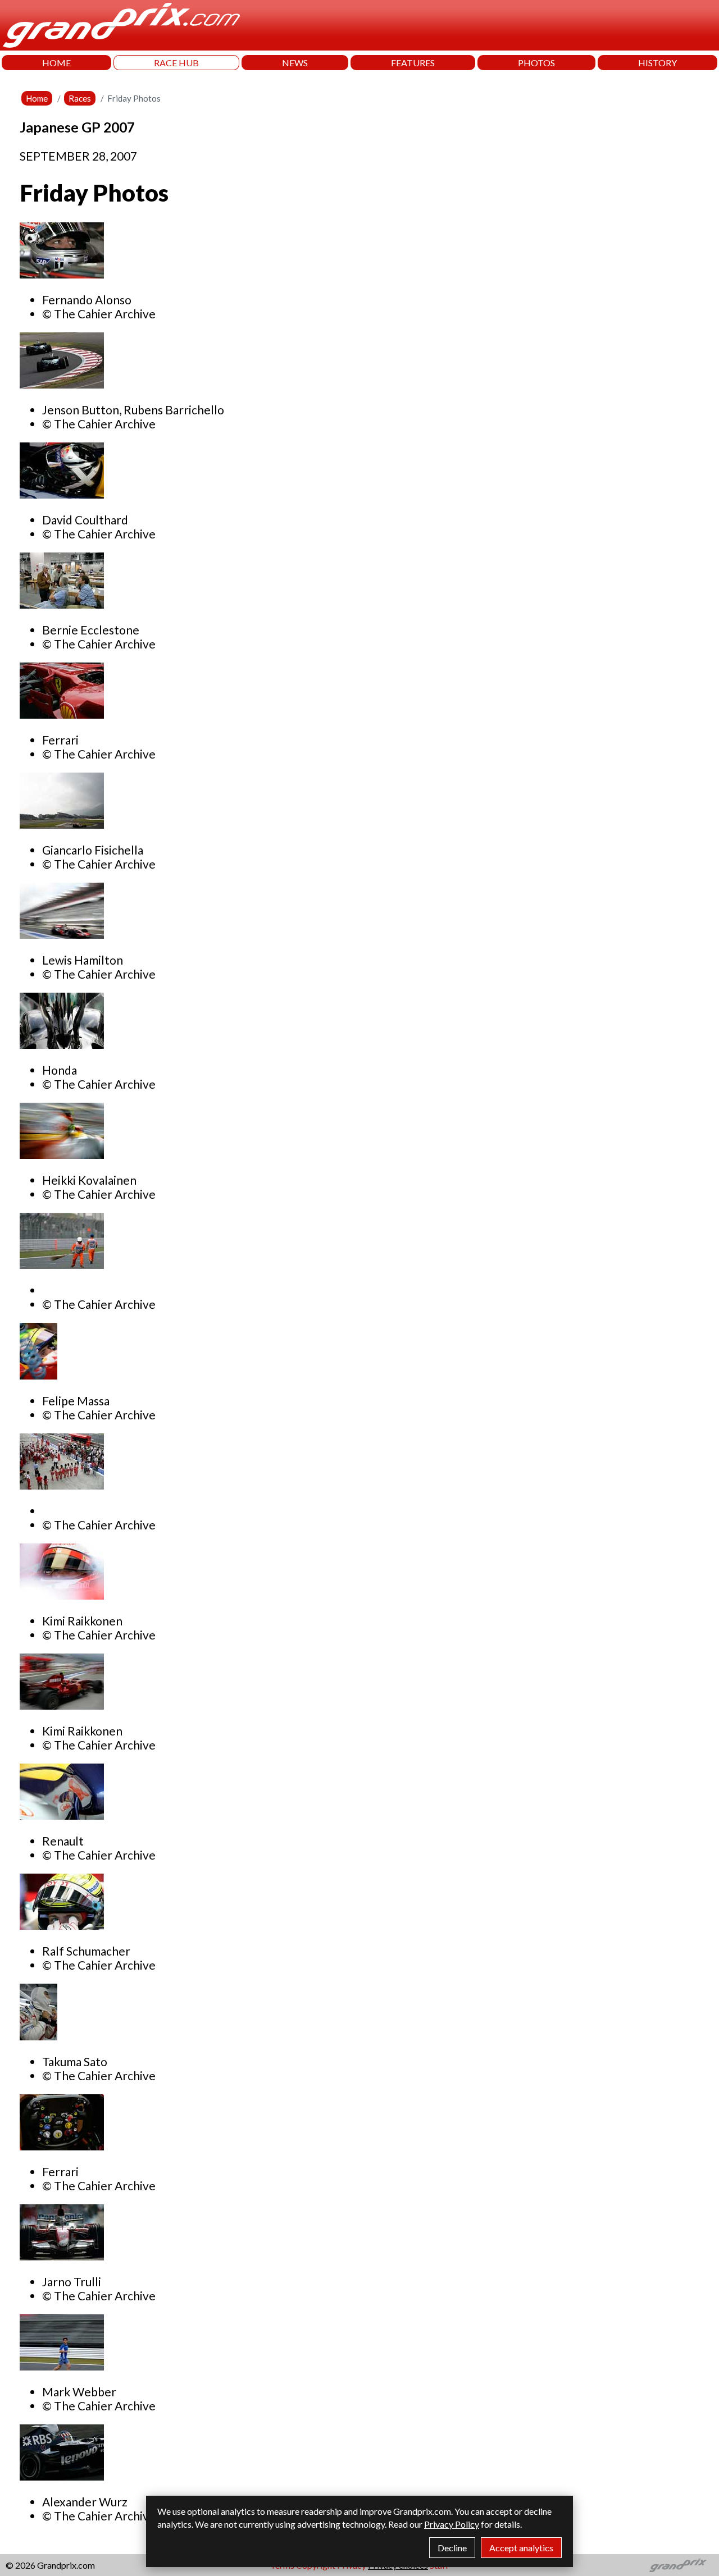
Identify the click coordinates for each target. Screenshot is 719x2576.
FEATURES (413, 63)
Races (80, 98)
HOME (56, 63)
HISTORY (657, 63)
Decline (452, 2548)
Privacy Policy (452, 2524)
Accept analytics (521, 2548)
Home (37, 98)
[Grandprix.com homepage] (678, 2565)
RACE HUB (176, 63)
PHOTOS (536, 63)
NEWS (295, 63)
